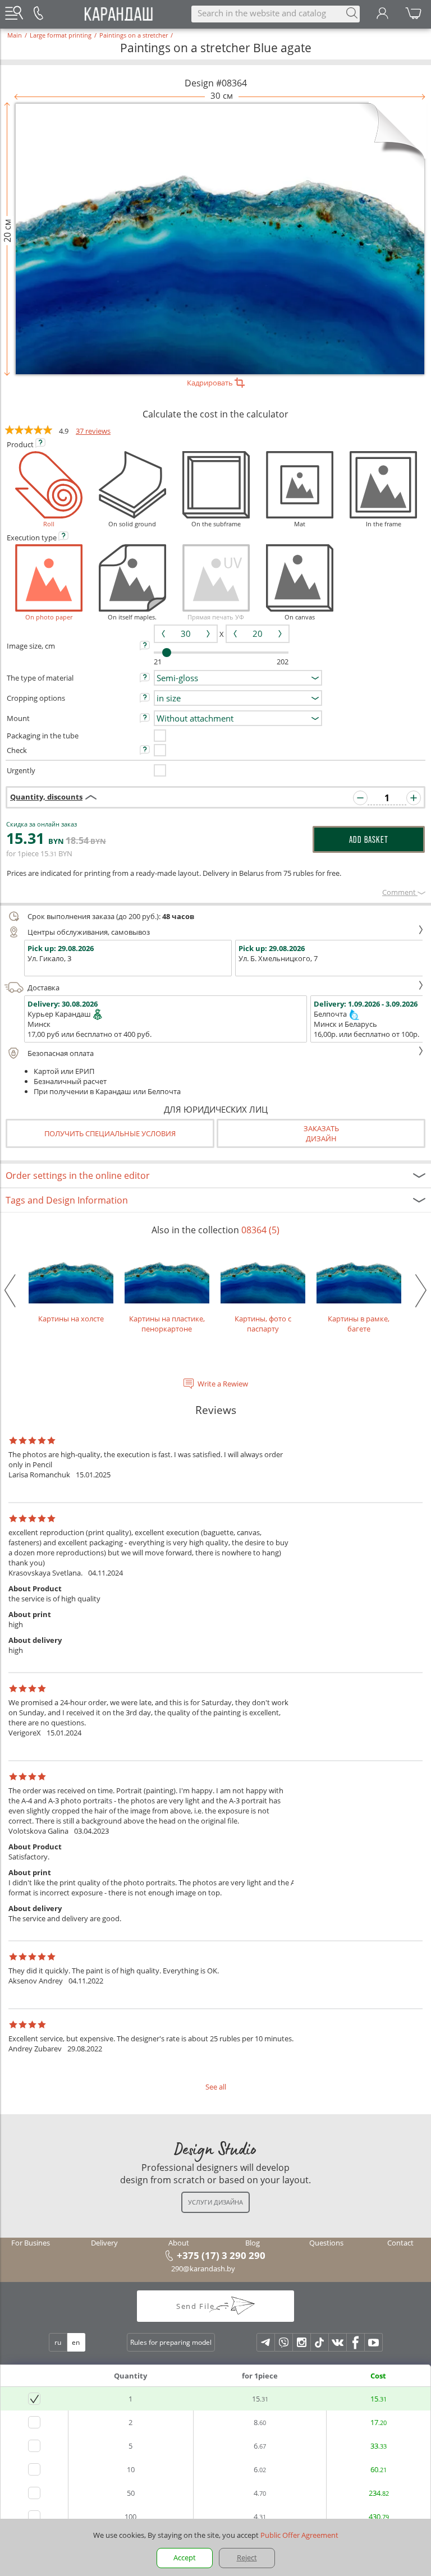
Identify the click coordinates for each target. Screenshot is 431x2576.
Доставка (43, 988)
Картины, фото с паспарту (263, 1324)
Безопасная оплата (61, 1053)
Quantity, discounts (46, 797)
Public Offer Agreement (299, 2535)
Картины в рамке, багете (359, 1324)
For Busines (31, 2243)
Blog (253, 2243)
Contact (400, 2243)
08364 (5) (260, 1230)
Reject (247, 2557)
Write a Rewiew (223, 1384)
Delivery (104, 2243)
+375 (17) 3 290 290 (221, 2255)
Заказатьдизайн (321, 1133)
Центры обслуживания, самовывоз (89, 932)
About (179, 2243)
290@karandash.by (203, 2269)
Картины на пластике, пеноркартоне (167, 1324)
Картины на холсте (71, 1319)
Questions (326, 2243)
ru (58, 2342)
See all (216, 2087)
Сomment (400, 892)
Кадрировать (211, 383)
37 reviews (93, 431)
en (76, 2342)
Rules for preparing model (171, 2342)
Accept (185, 2557)
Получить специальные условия (110, 1133)
